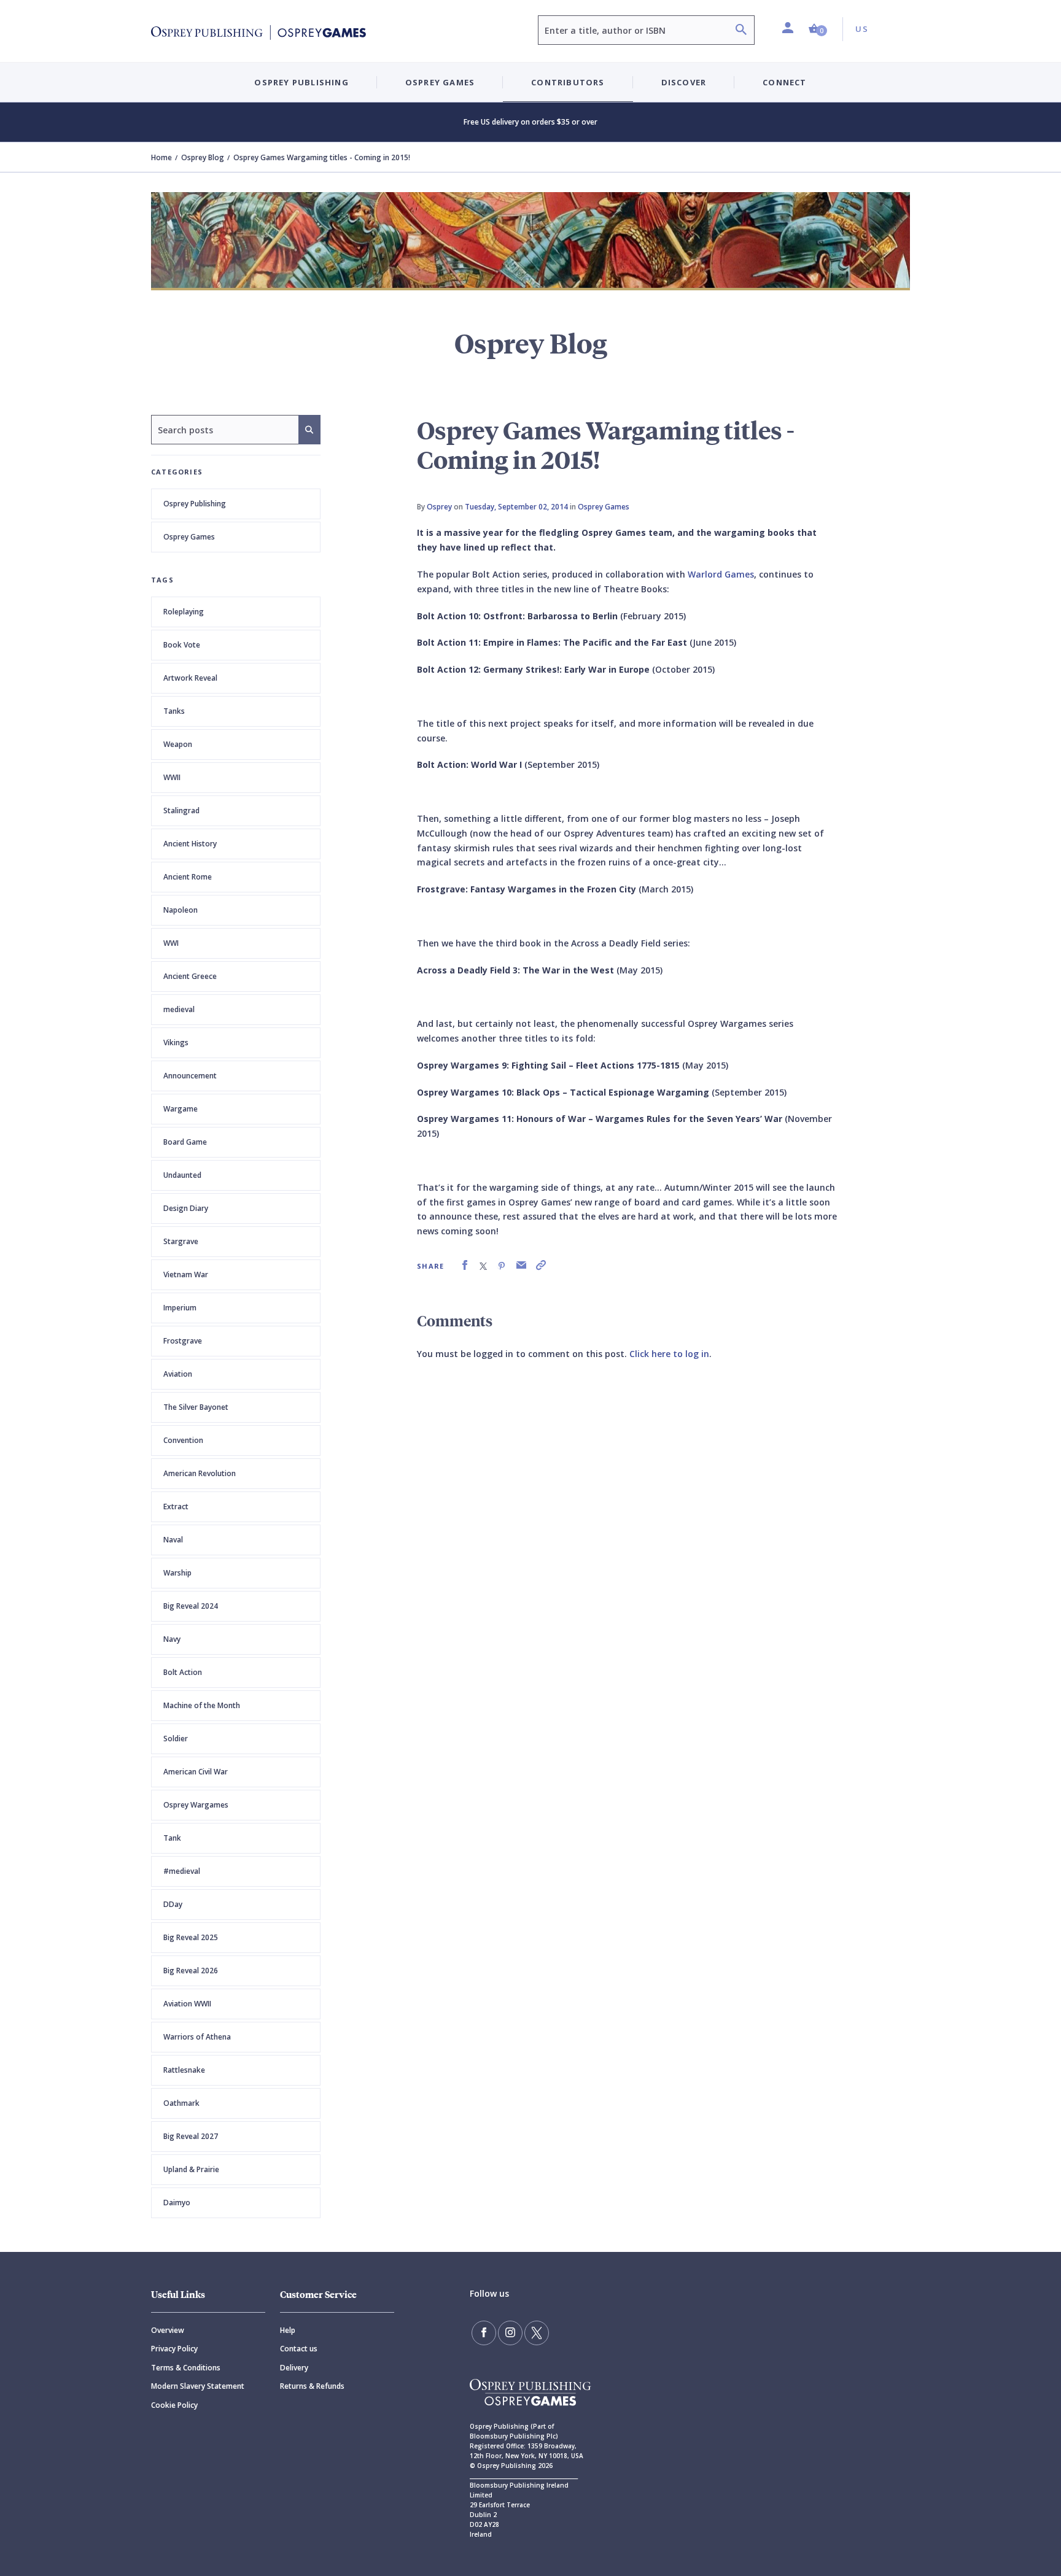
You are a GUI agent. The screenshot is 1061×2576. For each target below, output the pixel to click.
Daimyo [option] (177, 2203)
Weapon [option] (178, 744)
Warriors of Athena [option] (197, 2037)
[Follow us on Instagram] (510, 2333)
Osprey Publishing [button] (301, 82)
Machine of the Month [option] (202, 1705)
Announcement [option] (190, 1076)
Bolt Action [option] (183, 1672)
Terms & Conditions (186, 2368)
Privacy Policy (174, 2349)
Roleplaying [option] (184, 612)
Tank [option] (172, 1838)
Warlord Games (721, 574)
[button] (818, 29)
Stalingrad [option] (181, 810)
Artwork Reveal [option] (190, 678)
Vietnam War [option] (186, 1274)
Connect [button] (784, 82)
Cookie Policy (174, 2405)
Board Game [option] (185, 1142)
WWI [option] (171, 943)
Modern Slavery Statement (198, 2386)
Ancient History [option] (190, 844)
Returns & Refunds (312, 2386)
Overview (168, 2330)
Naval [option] (173, 1540)
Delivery (294, 2368)
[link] (465, 1265)
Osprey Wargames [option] (196, 1805)
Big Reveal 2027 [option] (191, 2136)
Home (161, 157)
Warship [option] (177, 1573)
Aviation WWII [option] (187, 2004)
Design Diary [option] (186, 1208)
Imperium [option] (180, 1308)
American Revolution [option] (200, 1473)
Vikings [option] (176, 1042)
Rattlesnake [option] (184, 2070)
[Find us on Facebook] (484, 2333)
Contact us (299, 2349)
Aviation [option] (178, 1374)
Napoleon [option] (181, 910)
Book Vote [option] (182, 645)
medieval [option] (179, 1009)
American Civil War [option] (196, 1772)
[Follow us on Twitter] (537, 2333)
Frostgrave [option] (183, 1341)
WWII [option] (172, 777)
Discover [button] (684, 82)
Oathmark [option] (181, 2103)
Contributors (568, 82)
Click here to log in (669, 1354)
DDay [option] (173, 1904)
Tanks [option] (174, 711)
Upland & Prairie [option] (191, 2169)
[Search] (741, 31)
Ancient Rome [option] (188, 877)
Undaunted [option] (182, 1175)
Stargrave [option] (181, 1241)
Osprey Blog (203, 157)
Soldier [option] (176, 1739)
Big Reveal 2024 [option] (191, 1606)
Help (288, 2330)
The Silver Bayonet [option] (196, 1407)
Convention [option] (183, 1440)
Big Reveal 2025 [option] (191, 1937)
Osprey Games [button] (440, 82)
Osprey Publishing (195, 504)
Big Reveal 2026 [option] (191, 1971)
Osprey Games (189, 537)
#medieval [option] (182, 1871)
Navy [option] (172, 1639)
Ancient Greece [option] (190, 976)
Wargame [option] (181, 1109)
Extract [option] (176, 1507)
